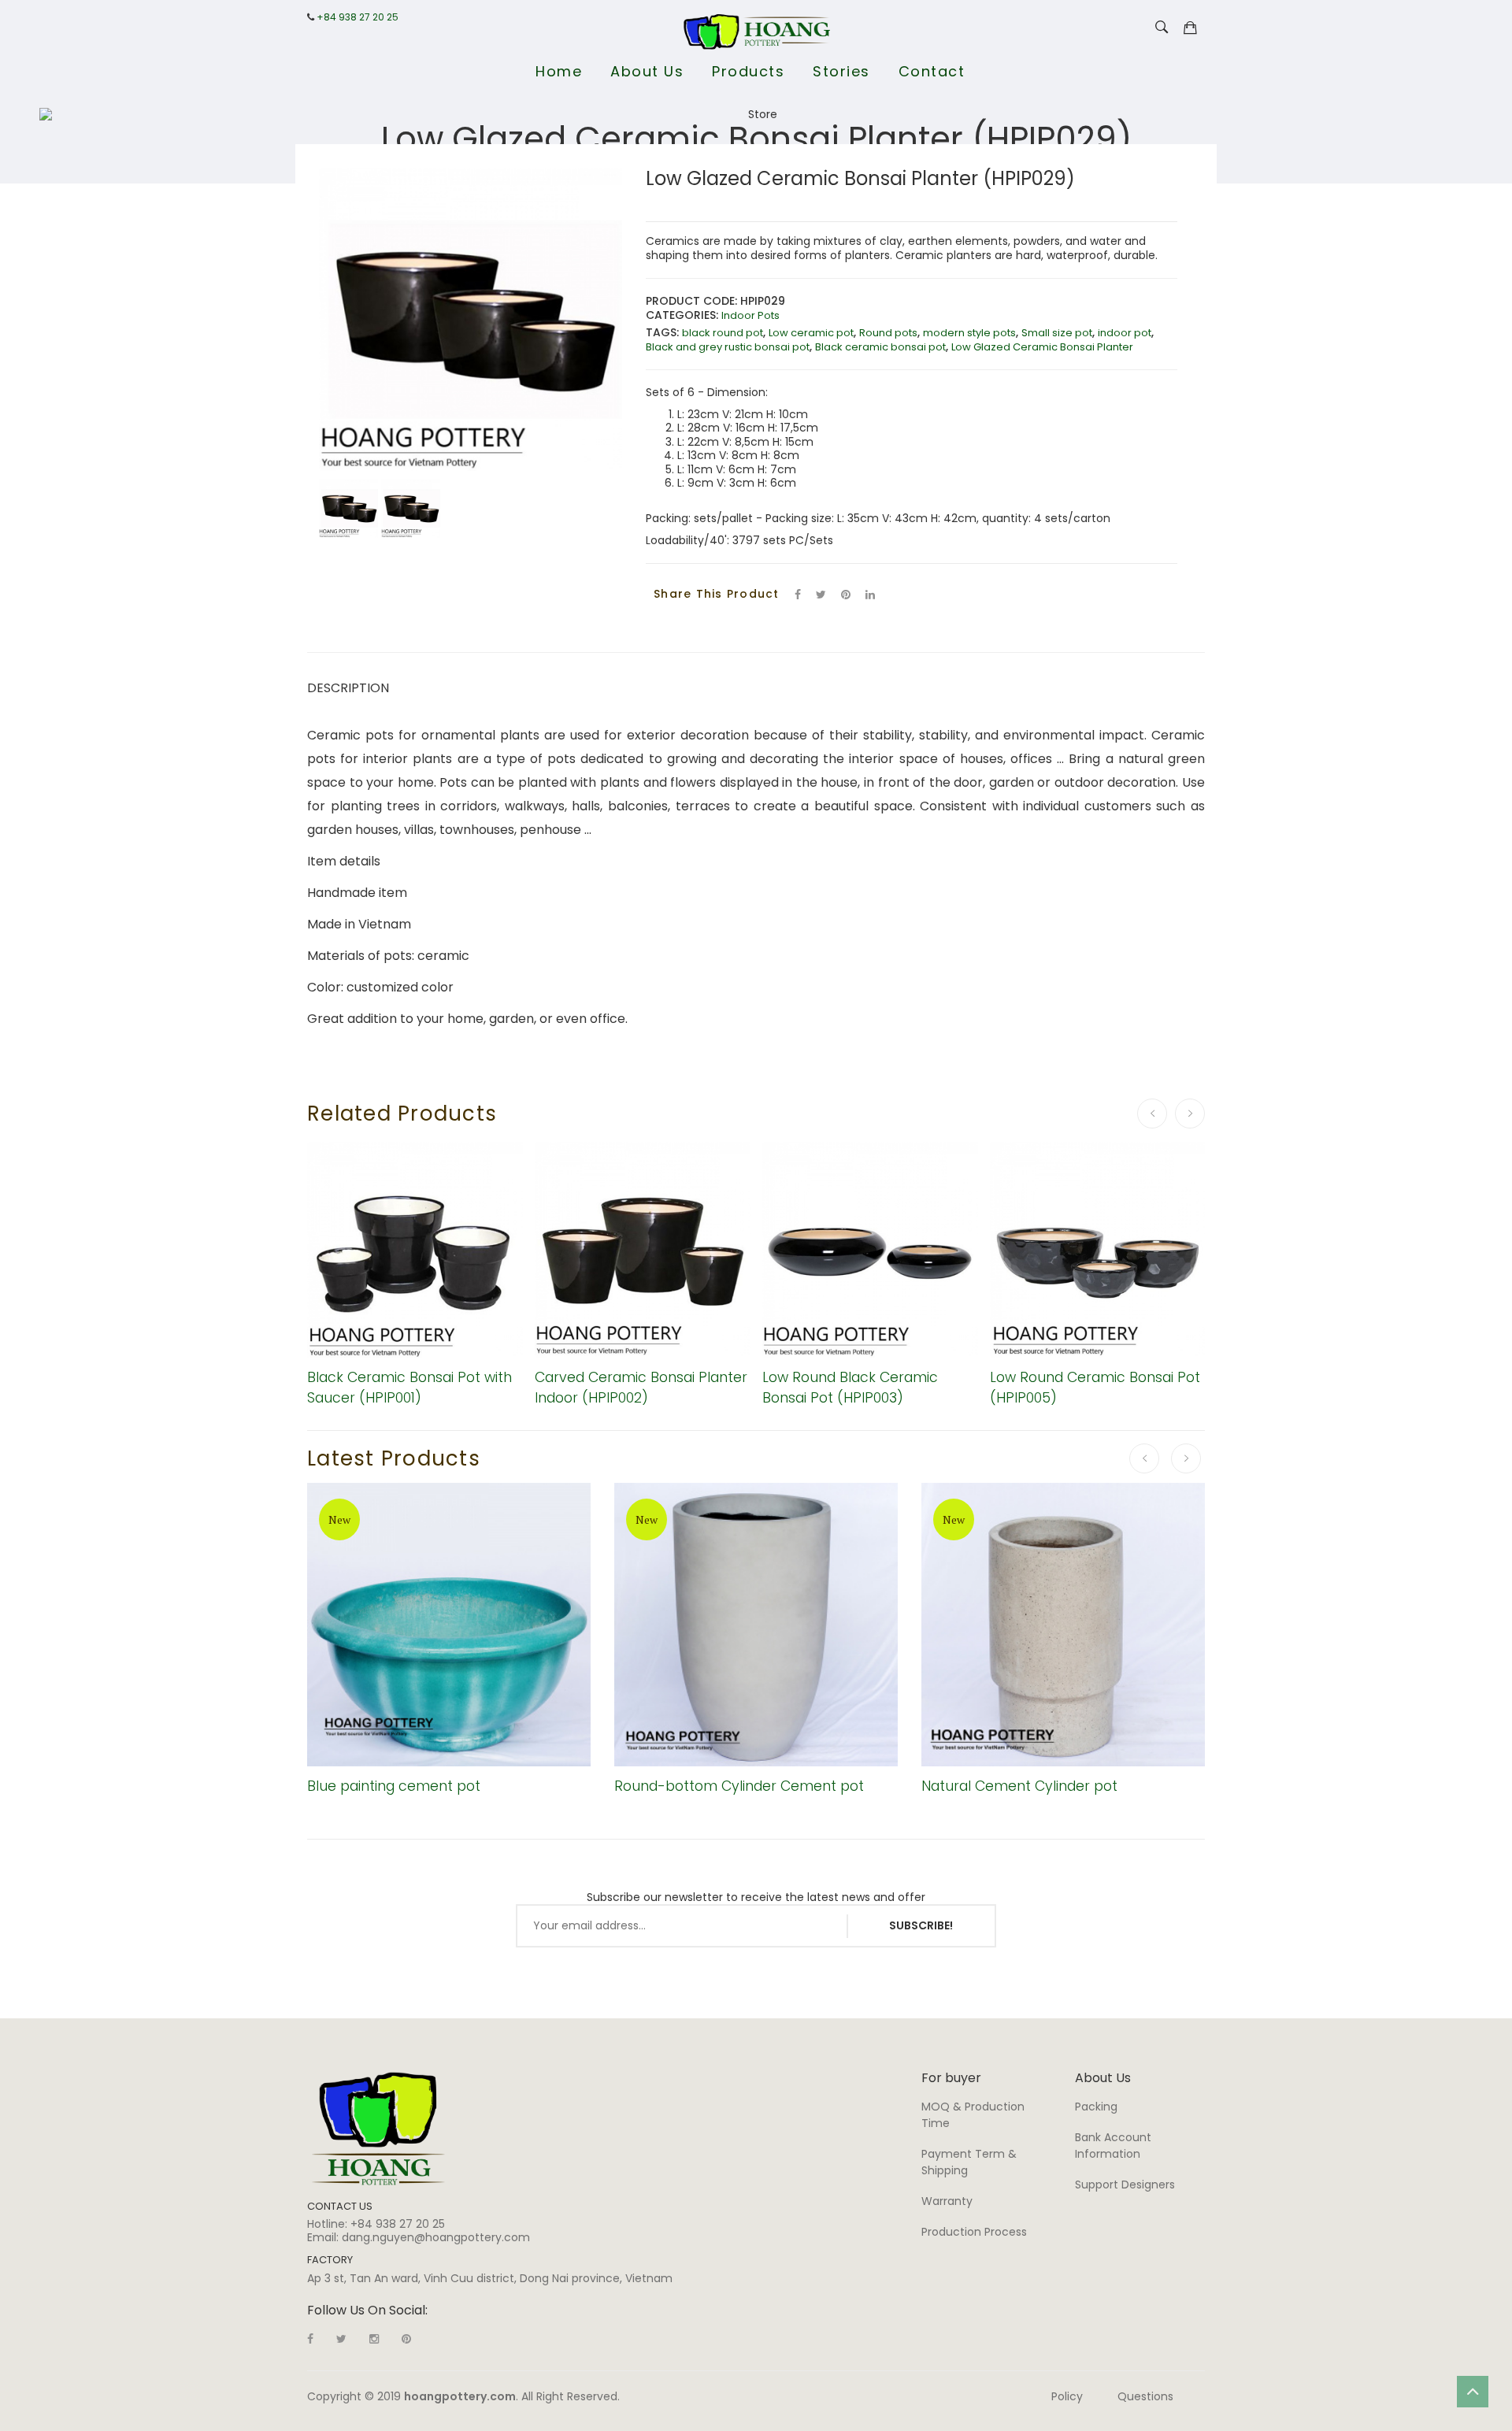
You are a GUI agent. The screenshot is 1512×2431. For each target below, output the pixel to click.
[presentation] (1152, 1114)
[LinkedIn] (870, 595)
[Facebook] (798, 595)
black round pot (723, 333)
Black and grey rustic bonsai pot (728, 347)
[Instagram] (374, 2339)
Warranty (947, 2201)
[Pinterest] (846, 595)
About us (647, 71)
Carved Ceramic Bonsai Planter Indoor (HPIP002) (641, 1387)
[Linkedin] (406, 2339)
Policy (1067, 2396)
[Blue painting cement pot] (449, 1625)
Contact (932, 71)
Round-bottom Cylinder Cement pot (739, 1786)
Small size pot (1057, 333)
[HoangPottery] (378, 2128)
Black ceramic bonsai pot (880, 347)
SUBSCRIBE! (921, 1925)
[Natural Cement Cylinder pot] (1063, 1625)
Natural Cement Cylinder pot (1019, 1786)
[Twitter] (821, 595)
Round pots (888, 333)
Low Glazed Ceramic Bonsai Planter (1042, 347)
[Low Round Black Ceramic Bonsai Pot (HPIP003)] (870, 1250)
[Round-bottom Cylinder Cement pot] (756, 1625)
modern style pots (969, 333)
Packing (1096, 2107)
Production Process (974, 2232)
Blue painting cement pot (394, 1786)
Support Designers (1125, 2185)
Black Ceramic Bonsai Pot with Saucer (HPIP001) (409, 1387)
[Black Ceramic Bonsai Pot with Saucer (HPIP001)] (415, 1250)
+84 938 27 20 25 (358, 17)
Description (348, 688)
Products (748, 71)
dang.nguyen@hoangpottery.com (436, 2237)
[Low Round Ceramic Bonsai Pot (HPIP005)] (1098, 1250)
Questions (1145, 2396)
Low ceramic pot (811, 333)
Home (559, 71)
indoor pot (1125, 333)
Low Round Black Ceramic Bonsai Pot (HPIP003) (850, 1387)
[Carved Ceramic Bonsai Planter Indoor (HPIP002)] (643, 1250)
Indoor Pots (750, 315)
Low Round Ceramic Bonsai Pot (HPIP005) (1095, 1387)
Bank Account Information (1113, 2146)
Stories (841, 71)
